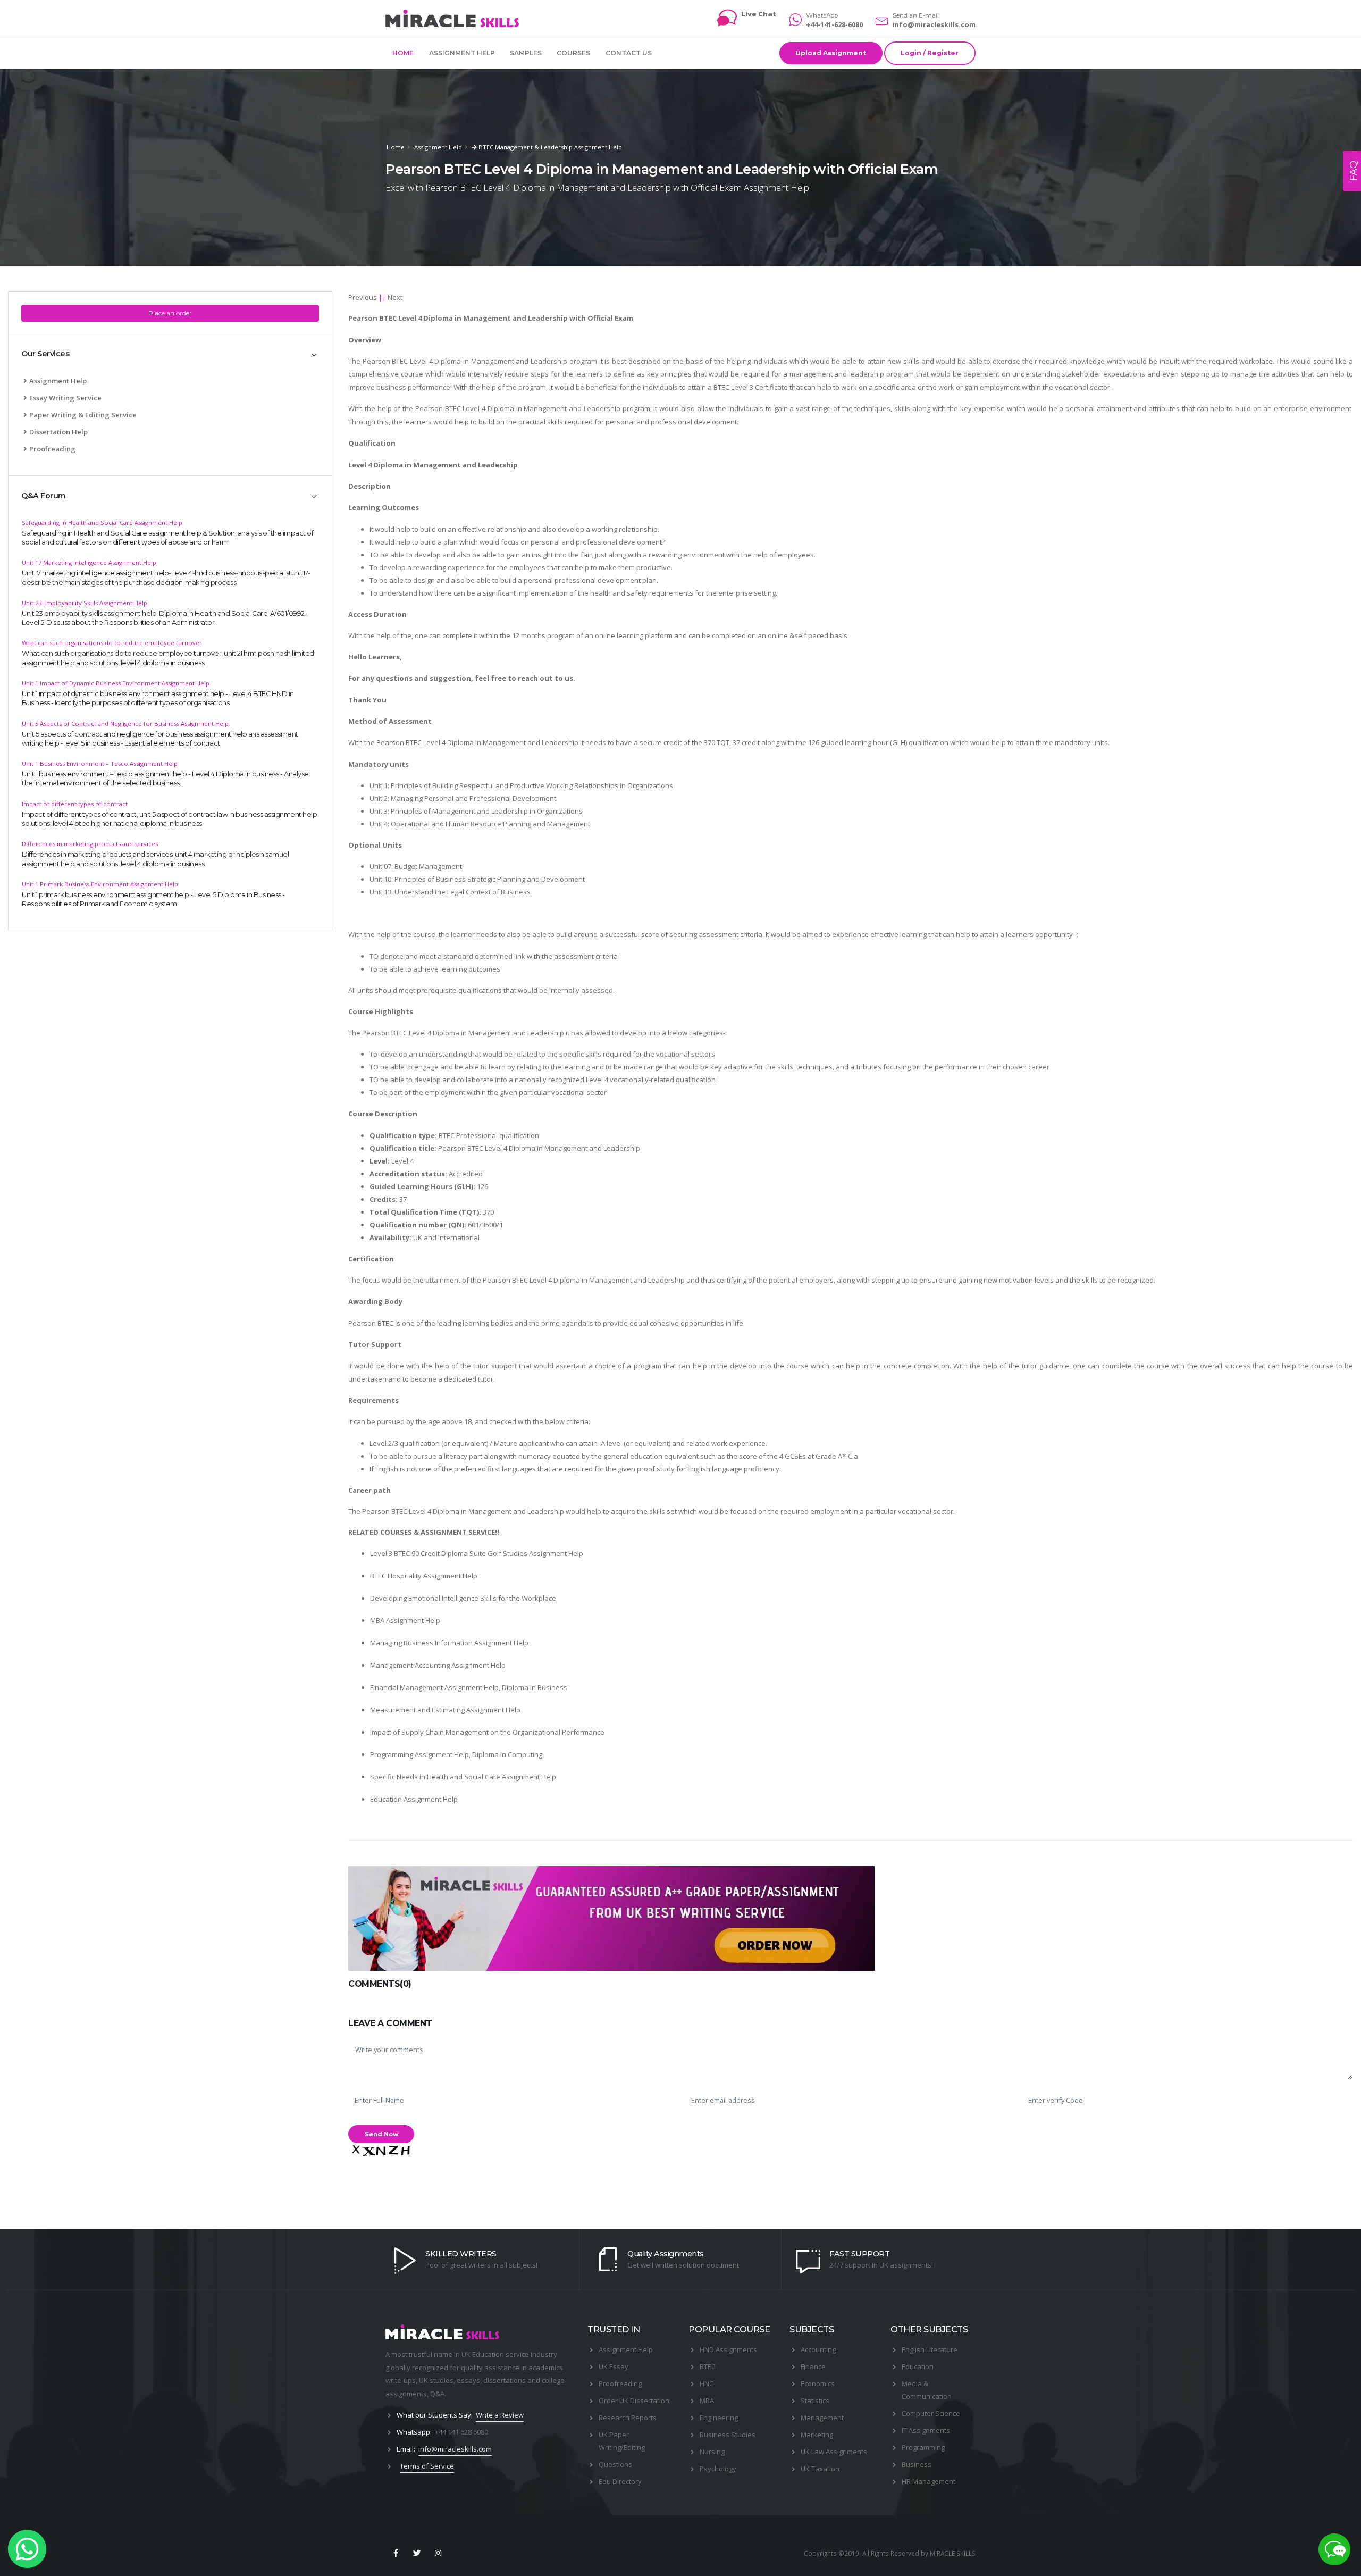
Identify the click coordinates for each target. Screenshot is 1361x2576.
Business (917, 2464)
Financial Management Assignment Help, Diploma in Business (469, 1687)
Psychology (718, 2469)
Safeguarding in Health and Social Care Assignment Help (102, 522)
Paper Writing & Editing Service (83, 415)
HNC (707, 2383)
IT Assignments (926, 2430)
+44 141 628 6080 (461, 2432)
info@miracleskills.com (934, 24)
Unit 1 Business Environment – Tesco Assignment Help (100, 763)
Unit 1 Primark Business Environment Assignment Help (100, 884)
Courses (573, 53)
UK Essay (614, 2366)
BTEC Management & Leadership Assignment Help (549, 147)
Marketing (817, 2435)
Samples (526, 53)
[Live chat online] (1334, 2549)
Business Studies (728, 2435)
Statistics (815, 2401)
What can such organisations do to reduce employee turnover (112, 643)
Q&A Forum (43, 496)
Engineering (719, 2418)
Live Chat (759, 14)
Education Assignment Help (414, 1799)
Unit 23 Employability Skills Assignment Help (85, 603)
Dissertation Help (58, 432)
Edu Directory (620, 2481)
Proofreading (52, 449)
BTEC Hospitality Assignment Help (424, 1576)
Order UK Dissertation (634, 2401)
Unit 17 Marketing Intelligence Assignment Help (89, 562)
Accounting (818, 2349)
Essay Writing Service (65, 398)
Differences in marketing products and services (90, 844)
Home (403, 53)
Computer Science (931, 2413)
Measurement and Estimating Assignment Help (445, 1710)
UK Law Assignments (834, 2452)
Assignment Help (462, 53)
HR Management (929, 2481)
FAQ (1354, 171)
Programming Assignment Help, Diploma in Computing (456, 1754)
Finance (813, 2366)
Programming (923, 2447)
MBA (707, 2401)
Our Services (45, 354)
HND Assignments (728, 2349)
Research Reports (628, 2418)
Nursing (712, 2452)
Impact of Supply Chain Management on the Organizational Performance (487, 1732)
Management (822, 2418)
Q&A (437, 2394)
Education (918, 2366)
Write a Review (500, 2415)
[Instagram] (439, 2553)
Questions (615, 2464)
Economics (818, 2383)
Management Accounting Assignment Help (438, 1665)
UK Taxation (820, 2469)
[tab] (170, 354)
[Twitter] (417, 2553)
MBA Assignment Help (405, 1620)
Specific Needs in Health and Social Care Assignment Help (463, 1777)
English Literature (930, 2349)
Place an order (170, 313)
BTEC (708, 2366)
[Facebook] (396, 2553)
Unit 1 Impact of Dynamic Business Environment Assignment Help (116, 683)
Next (395, 297)
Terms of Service (427, 2466)
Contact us (629, 53)
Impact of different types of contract (75, 804)
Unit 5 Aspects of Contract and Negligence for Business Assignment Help (125, 724)
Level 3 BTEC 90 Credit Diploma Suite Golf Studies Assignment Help (477, 1553)
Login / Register (930, 53)
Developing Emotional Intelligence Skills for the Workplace (463, 1598)
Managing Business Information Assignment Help (449, 1643)
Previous (363, 297)
